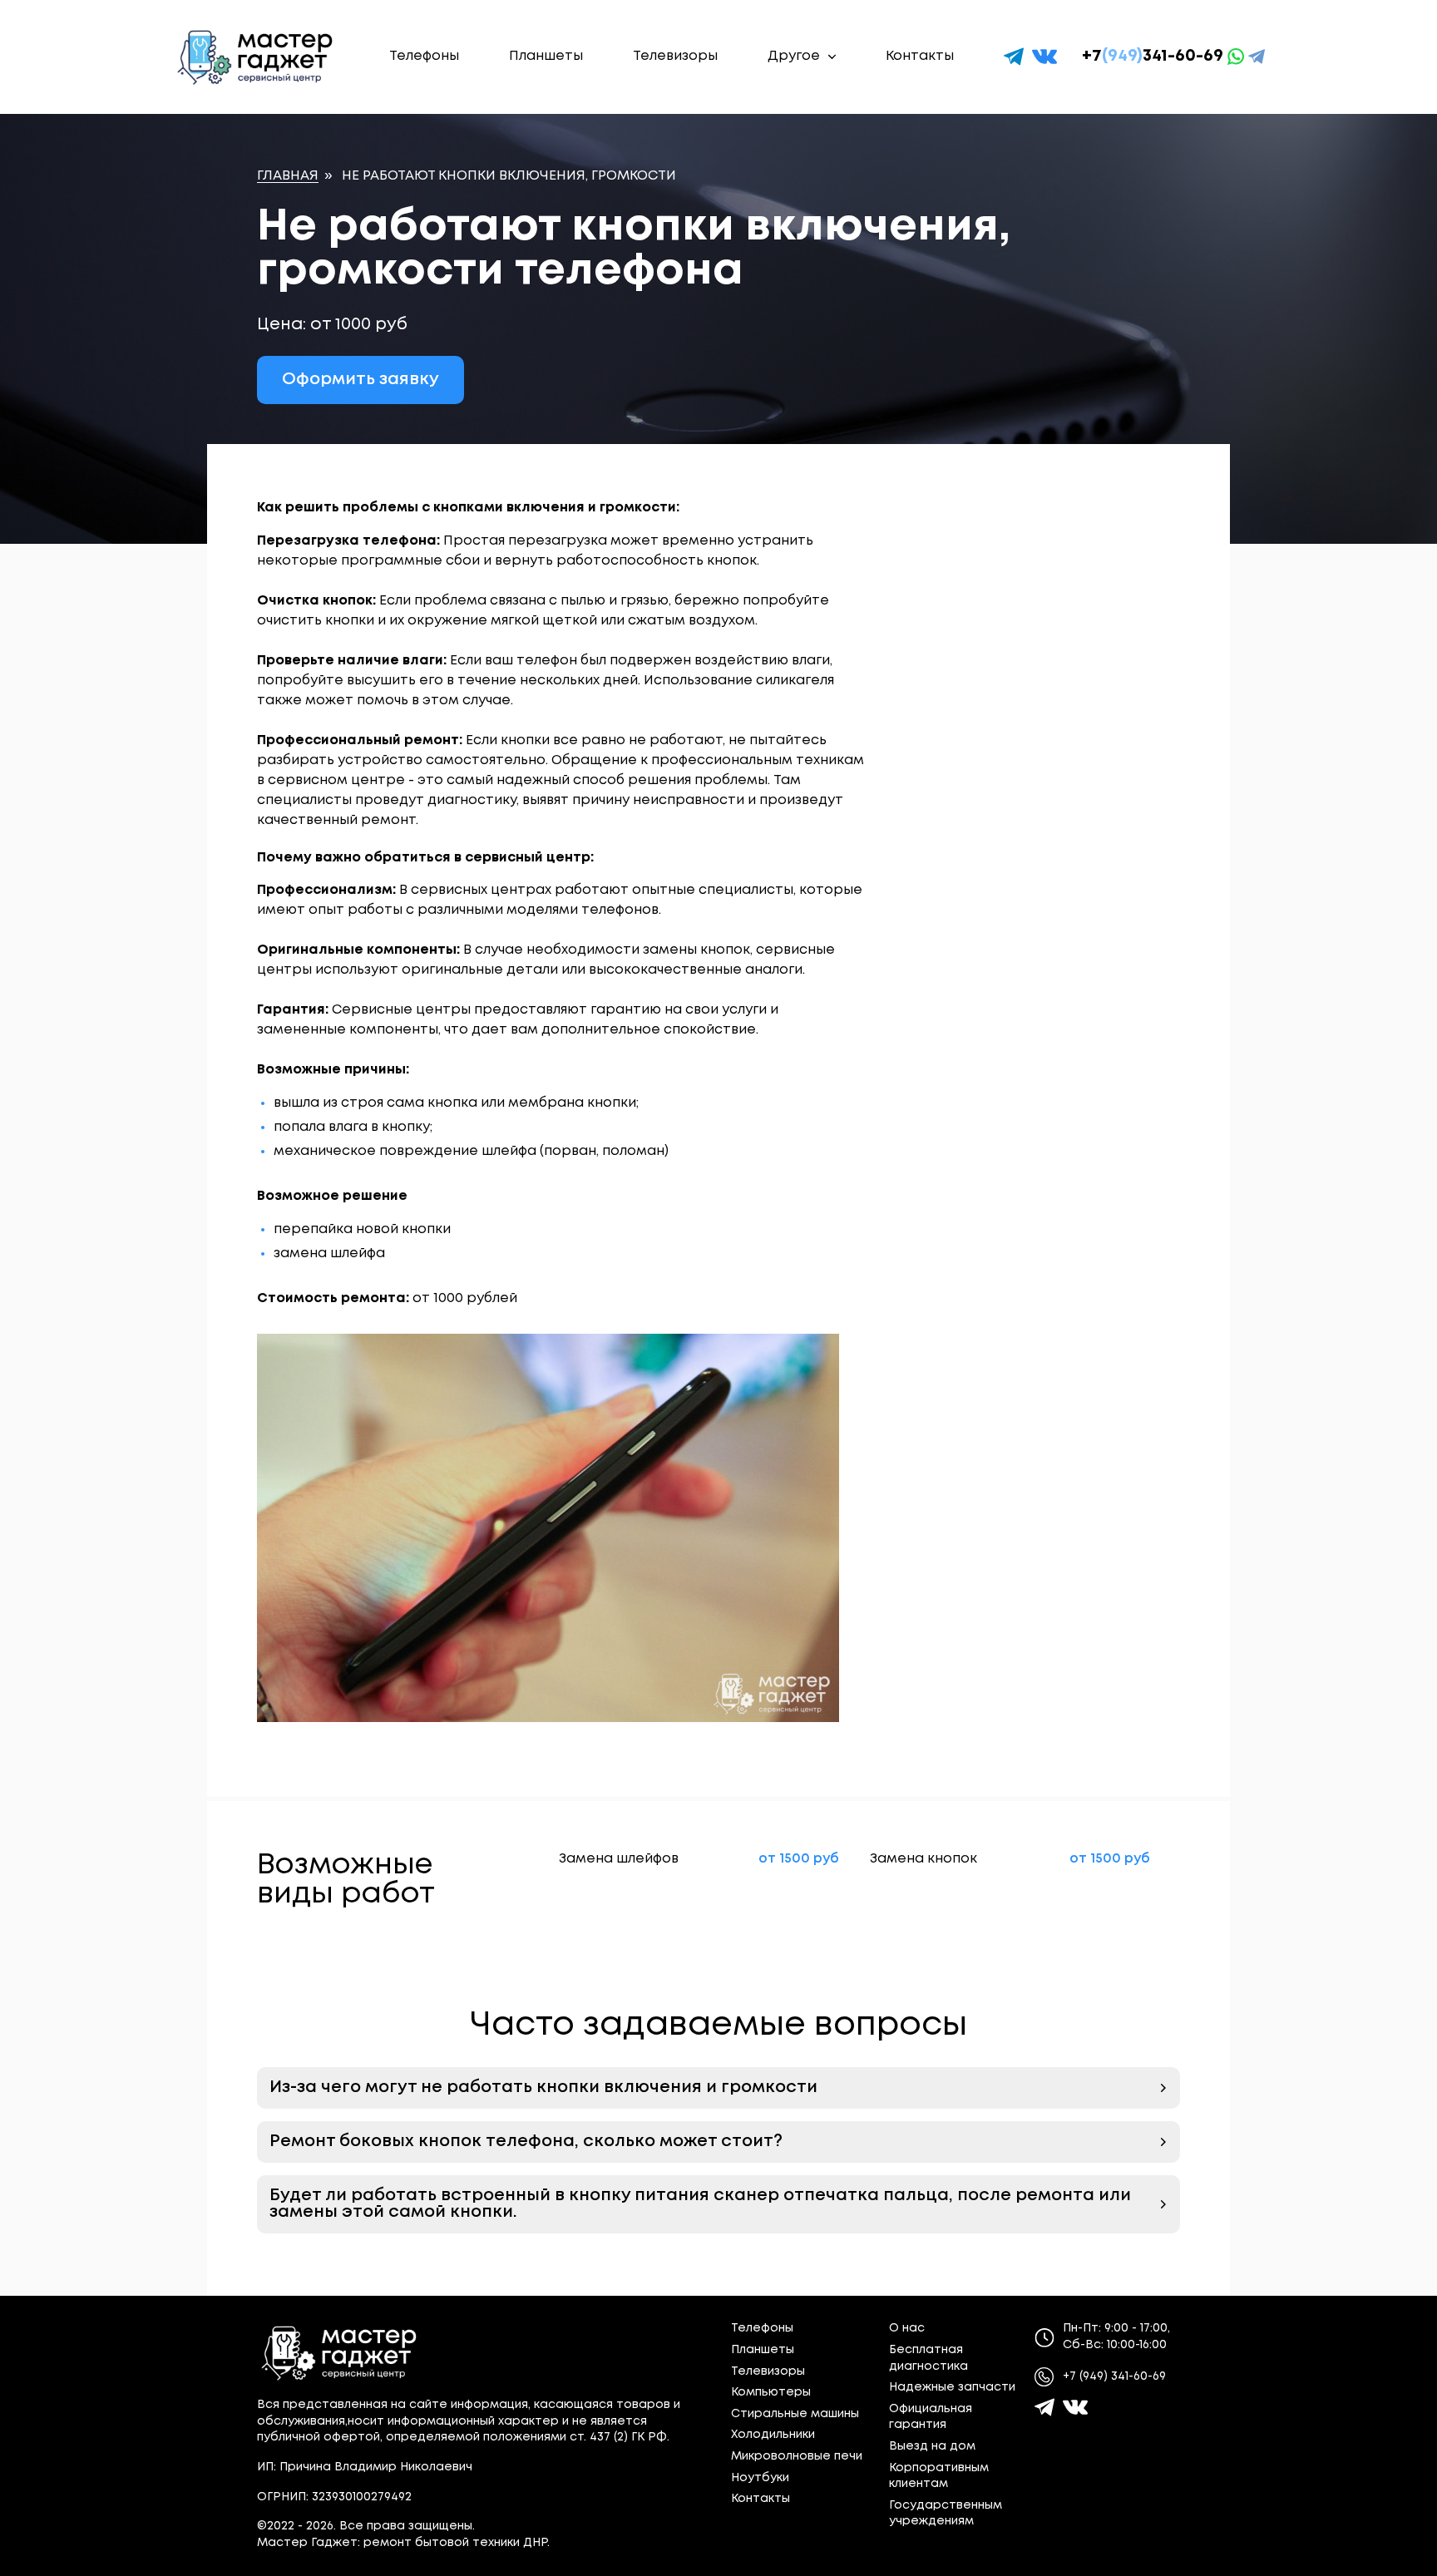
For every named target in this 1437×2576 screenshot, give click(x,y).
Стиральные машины (795, 2414)
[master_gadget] (1075, 2407)
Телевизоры (675, 56)
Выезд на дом (932, 2446)
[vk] (1044, 57)
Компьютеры (771, 2392)
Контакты (920, 56)
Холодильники (773, 2435)
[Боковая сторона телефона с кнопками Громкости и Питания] (560, 1528)
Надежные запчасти (952, 2387)
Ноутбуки (760, 2478)
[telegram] (1014, 57)
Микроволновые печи (797, 2456)
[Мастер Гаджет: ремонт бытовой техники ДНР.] (256, 57)
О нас (907, 2328)
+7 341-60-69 (1153, 56)
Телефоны (424, 56)
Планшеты (546, 56)
